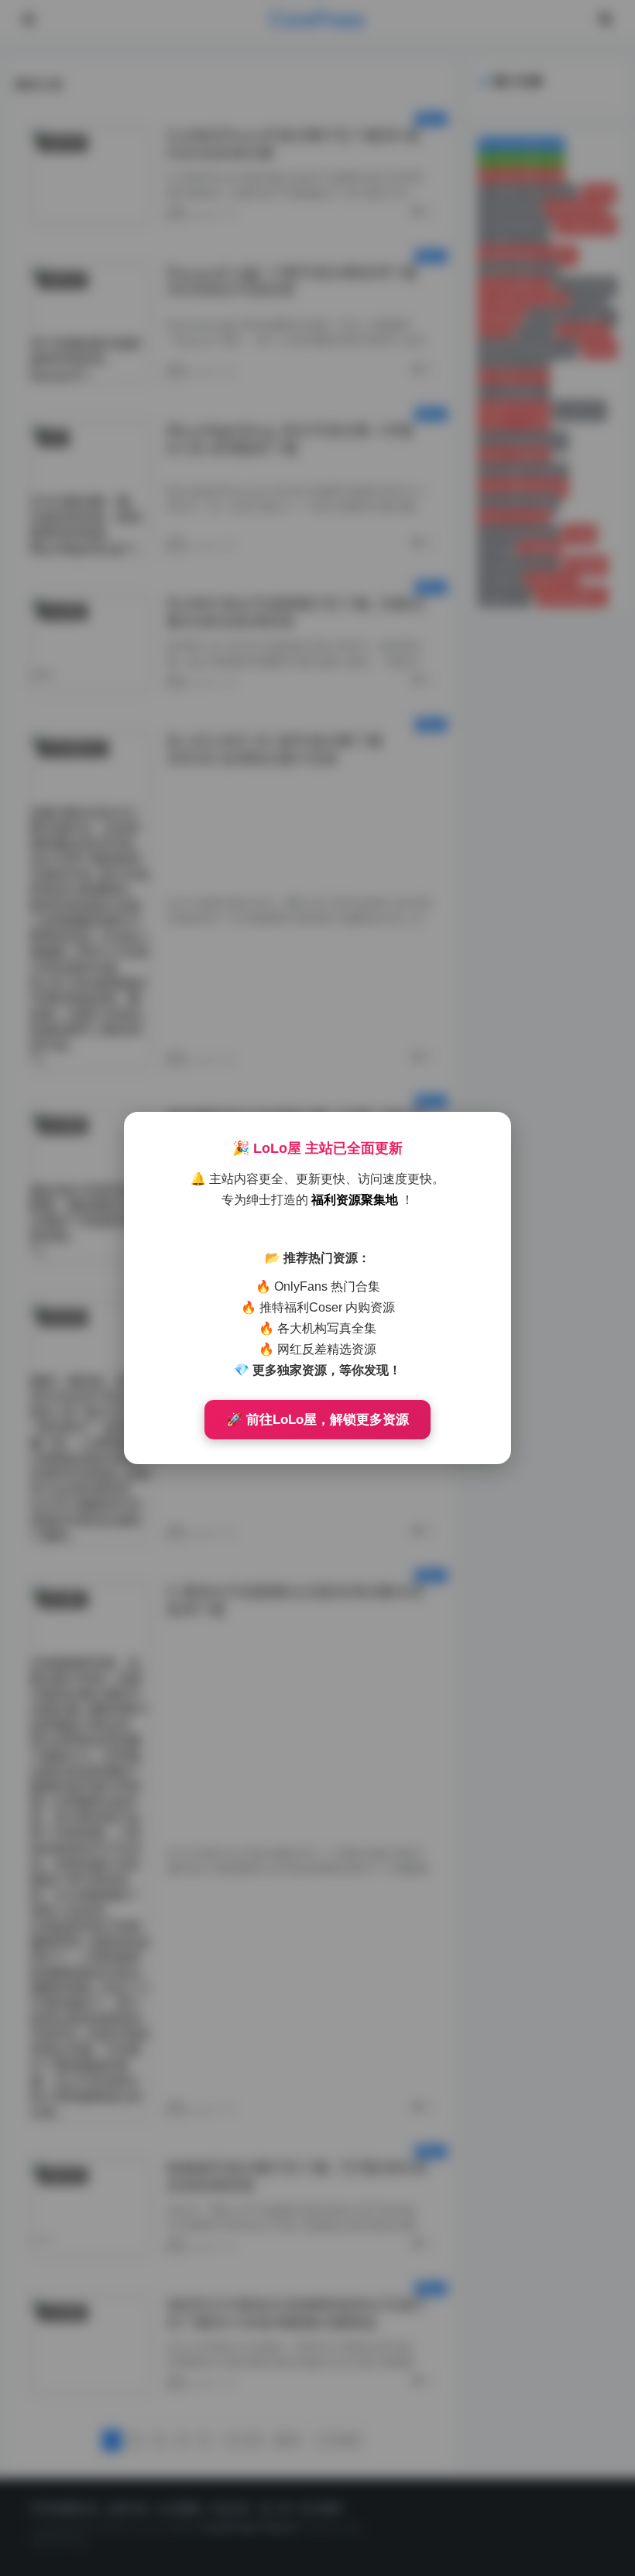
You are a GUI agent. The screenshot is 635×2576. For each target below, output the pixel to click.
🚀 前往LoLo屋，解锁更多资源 (317, 1420)
